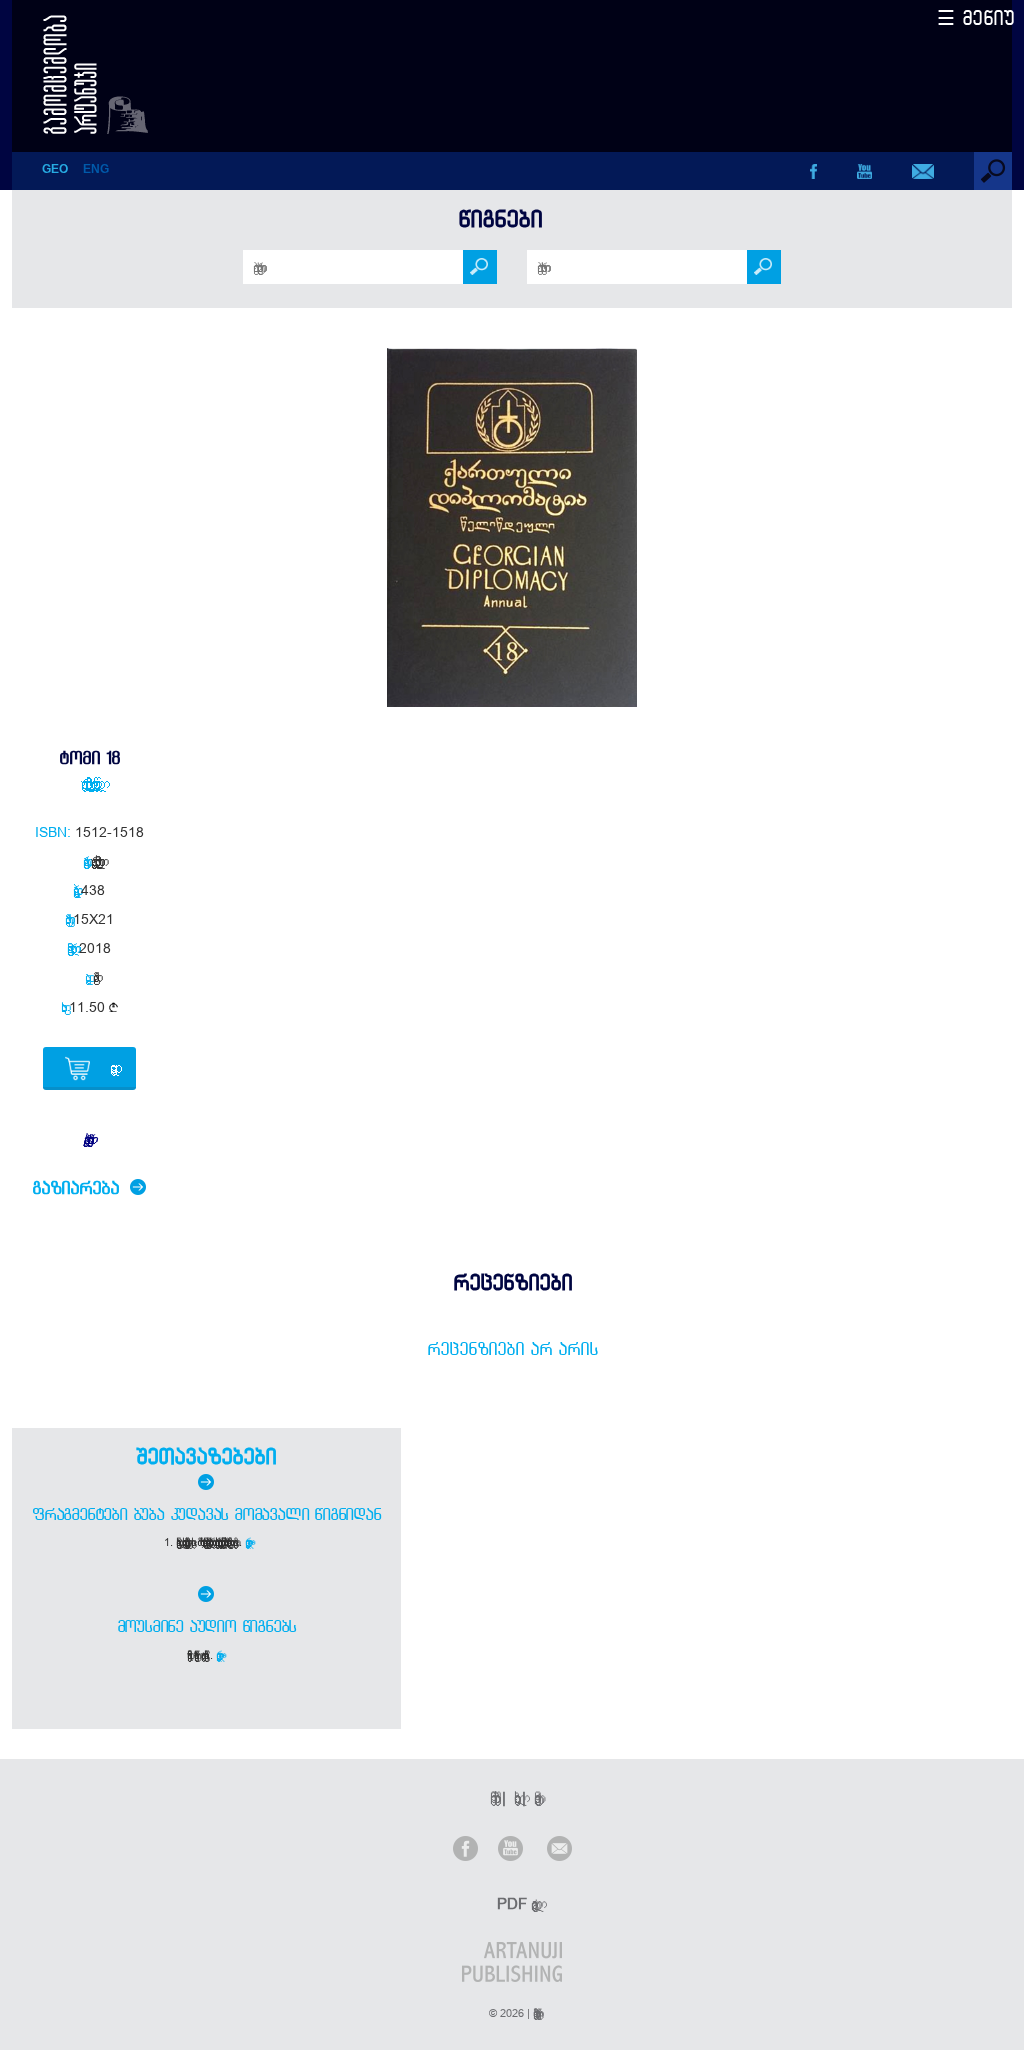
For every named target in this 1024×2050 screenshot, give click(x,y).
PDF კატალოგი (514, 1903)
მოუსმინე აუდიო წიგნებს (207, 1626)
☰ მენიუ (976, 17)
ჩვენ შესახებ (492, 1797)
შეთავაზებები (206, 1456)
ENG (96, 169)
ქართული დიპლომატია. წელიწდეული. (89, 783)
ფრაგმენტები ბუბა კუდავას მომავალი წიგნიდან (206, 1514)
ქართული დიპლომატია (93, 861)
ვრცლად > (249, 1542)
